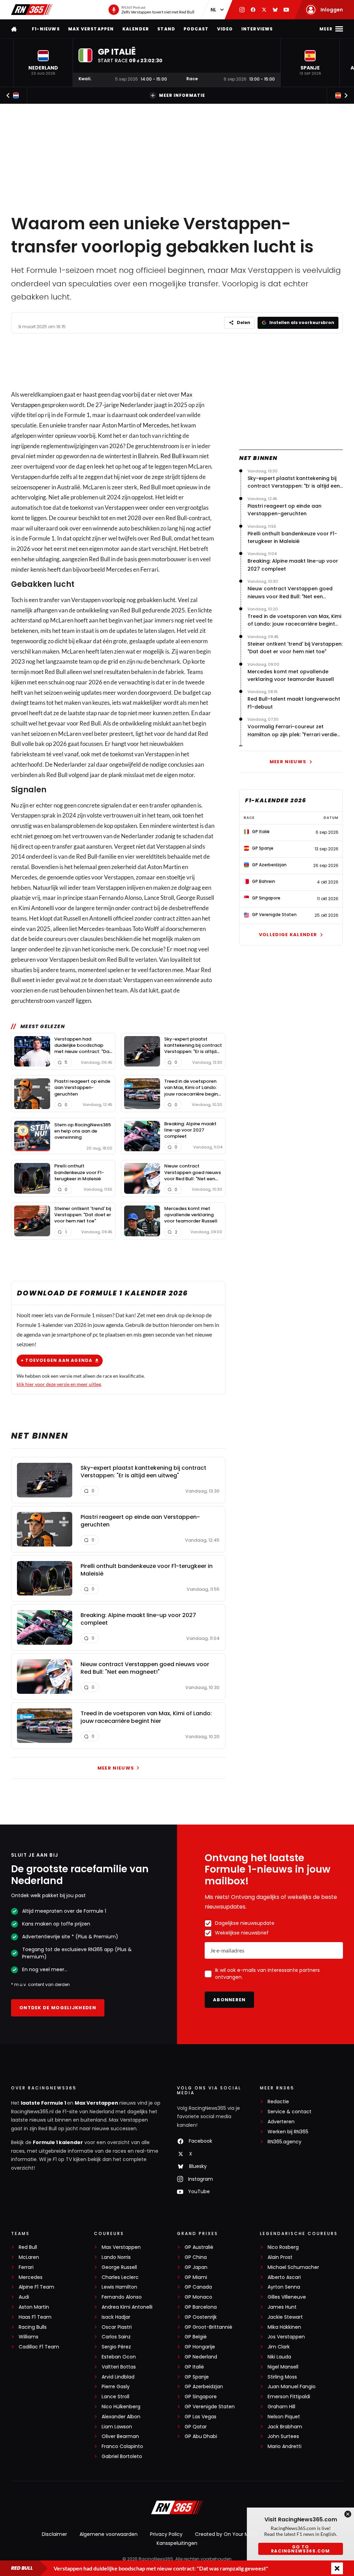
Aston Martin (34, 2307)
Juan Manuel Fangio (292, 2387)
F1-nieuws (46, 29)
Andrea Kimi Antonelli (127, 2307)
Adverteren (281, 2122)
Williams (29, 2337)
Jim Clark (279, 2347)
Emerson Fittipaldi (289, 2397)
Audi (24, 2297)
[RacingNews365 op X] (264, 10)
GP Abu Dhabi (201, 2436)
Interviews (257, 29)
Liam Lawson (117, 2427)
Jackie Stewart (285, 2317)
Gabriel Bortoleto (122, 2457)
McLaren (29, 2257)
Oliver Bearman (120, 2436)
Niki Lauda (279, 2357)
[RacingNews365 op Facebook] (253, 10)
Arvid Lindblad (118, 2377)
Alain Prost (280, 2257)
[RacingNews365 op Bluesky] (275, 10)
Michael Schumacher (293, 2267)
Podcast (196, 29)
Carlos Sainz (116, 2337)
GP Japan (196, 2267)
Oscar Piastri (117, 2327)
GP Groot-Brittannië (208, 2327)
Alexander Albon (121, 2417)
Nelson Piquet (284, 2417)
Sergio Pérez (116, 2347)
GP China (196, 2257)
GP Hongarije (200, 2347)
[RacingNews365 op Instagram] (242, 10)
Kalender (136, 29)
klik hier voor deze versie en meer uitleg (59, 1384)
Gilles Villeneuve (287, 2297)
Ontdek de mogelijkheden (58, 2008)
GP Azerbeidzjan (204, 2387)
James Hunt (282, 2307)
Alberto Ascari (284, 2277)
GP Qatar (196, 2427)
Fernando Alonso (122, 2297)
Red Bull (171, 456)
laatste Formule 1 (44, 2103)
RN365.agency (285, 2142)
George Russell (119, 2267)
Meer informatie (182, 95)
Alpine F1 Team (36, 2287)
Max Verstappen (91, 29)
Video (225, 29)
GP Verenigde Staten (210, 2407)
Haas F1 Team (35, 2317)
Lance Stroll (115, 2397)
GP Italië (194, 2367)
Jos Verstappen (286, 2337)
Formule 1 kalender (58, 2142)
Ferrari (26, 2267)
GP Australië (199, 2247)
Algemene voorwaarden (109, 2534)
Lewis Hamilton (119, 2287)
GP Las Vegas (201, 2417)
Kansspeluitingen (177, 2543)
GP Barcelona (201, 2307)
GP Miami (196, 2277)
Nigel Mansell (283, 2367)
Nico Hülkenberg (121, 2407)
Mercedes (156, 425)
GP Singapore (201, 2397)
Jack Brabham (285, 2427)
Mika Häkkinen (284, 2327)
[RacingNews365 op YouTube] (286, 10)
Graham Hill (281, 2407)
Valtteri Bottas (119, 2367)
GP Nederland (201, 2357)
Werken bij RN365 (288, 2132)
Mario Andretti (285, 2446)
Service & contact (290, 2112)
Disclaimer (54, 2534)
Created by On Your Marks (227, 2534)
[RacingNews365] (32, 10)
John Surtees (283, 2436)
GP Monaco (198, 2297)
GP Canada (198, 2287)
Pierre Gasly (116, 2387)
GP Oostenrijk (201, 2317)
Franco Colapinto (122, 2446)
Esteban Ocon (119, 2357)
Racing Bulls (33, 2327)
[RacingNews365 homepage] (15, 29)
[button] (43, 63)
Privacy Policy (166, 2534)
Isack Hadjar (116, 2317)
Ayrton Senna (284, 2287)
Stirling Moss (282, 2377)
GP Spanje (197, 2377)
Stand (166, 29)
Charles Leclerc (120, 2277)
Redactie (278, 2102)
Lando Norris (116, 2257)
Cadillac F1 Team (39, 2347)
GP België (196, 2337)
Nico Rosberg (283, 2247)
